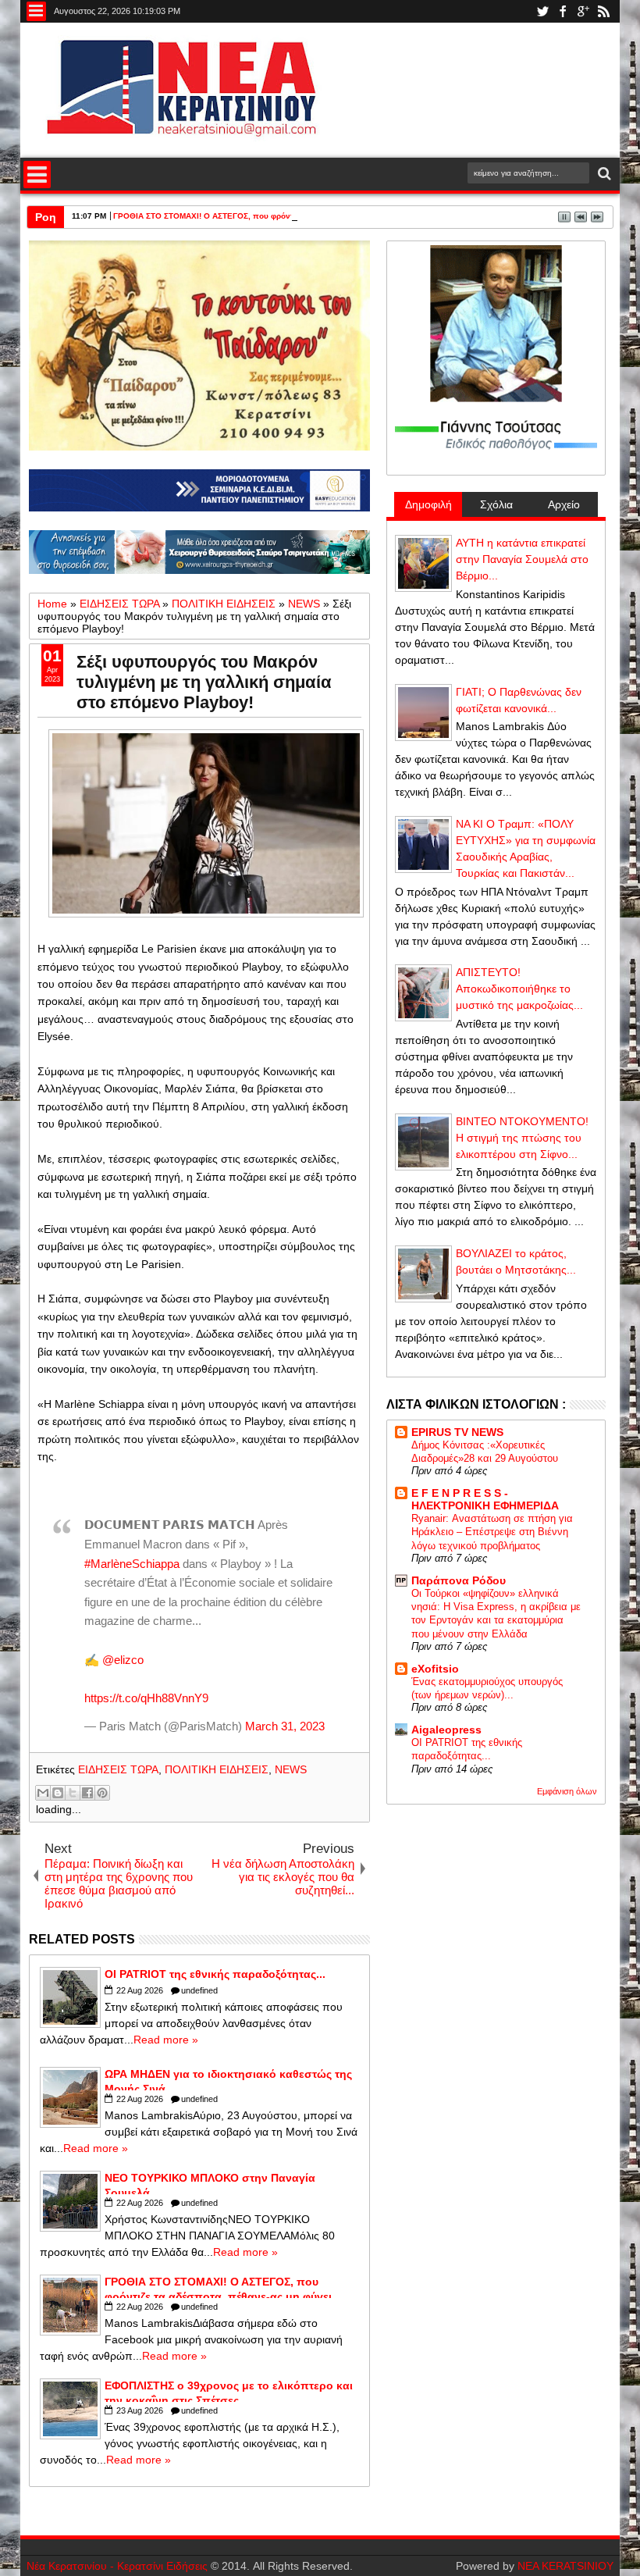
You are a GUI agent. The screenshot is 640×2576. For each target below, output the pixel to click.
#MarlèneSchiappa (132, 1564)
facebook (563, 11)
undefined (199, 1990)
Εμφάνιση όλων (567, 1791)
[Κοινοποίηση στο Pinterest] (102, 1793)
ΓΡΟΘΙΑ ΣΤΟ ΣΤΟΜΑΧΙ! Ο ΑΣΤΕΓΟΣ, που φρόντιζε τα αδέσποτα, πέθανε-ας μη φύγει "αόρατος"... (296, 216)
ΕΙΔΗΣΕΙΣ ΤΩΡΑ (118, 1769)
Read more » (166, 2040)
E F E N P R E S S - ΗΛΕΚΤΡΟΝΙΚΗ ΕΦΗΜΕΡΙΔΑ (485, 1499)
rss (603, 11)
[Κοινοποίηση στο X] (73, 1793)
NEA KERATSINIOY (565, 2566)
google (583, 11)
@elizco (123, 1660)
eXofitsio (435, 1669)
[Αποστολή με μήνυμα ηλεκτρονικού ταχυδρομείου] (43, 1793)
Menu (36, 11)
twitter (542, 11)
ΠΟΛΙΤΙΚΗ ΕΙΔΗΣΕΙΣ (217, 1769)
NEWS (291, 1769)
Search (603, 174)
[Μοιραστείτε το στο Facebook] (87, 1793)
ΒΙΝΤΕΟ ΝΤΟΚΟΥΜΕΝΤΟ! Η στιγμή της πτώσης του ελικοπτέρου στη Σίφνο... (522, 1138)
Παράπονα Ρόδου (459, 1580)
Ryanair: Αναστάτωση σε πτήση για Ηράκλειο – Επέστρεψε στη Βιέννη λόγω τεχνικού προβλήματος (492, 1532)
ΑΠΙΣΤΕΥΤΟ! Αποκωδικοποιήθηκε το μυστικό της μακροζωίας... (519, 989)
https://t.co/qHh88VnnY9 (146, 1698)
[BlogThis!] (58, 1793)
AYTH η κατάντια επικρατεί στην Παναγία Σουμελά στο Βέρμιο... (522, 559)
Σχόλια (496, 504)
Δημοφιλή (428, 504)
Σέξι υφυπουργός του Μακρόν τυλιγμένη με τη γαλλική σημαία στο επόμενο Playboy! (204, 682)
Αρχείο (564, 504)
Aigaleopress (446, 1730)
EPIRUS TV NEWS (457, 1432)
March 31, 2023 (285, 1726)
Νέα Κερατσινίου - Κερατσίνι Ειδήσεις (117, 2566)
